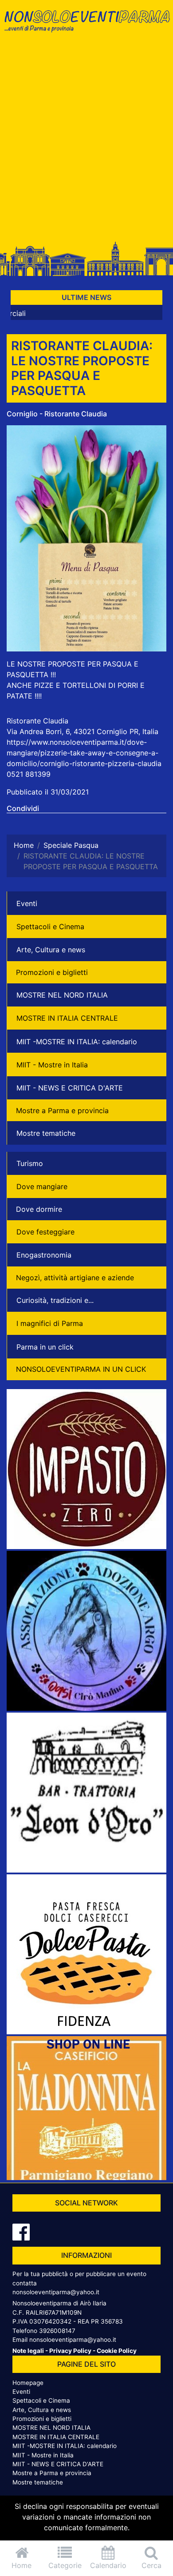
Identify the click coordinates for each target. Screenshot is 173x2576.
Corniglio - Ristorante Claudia (57, 414)
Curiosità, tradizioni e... (55, 1300)
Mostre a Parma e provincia (62, 1110)
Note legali (28, 2351)
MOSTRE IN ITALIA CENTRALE (67, 1018)
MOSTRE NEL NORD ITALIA (62, 995)
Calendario (108, 2565)
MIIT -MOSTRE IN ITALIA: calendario (77, 1042)
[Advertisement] (86, 141)
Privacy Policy (70, 2351)
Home (22, 2565)
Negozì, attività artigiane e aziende (75, 1278)
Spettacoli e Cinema (50, 927)
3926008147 (57, 2331)
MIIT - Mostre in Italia (52, 1065)
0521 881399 (29, 774)
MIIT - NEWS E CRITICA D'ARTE (70, 1088)
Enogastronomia (44, 1255)
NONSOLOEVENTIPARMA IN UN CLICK (81, 1369)
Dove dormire (39, 1209)
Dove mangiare (42, 1186)
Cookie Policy (117, 2351)
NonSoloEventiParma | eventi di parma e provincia (86, 26)
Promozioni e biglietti (52, 972)
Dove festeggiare (45, 1232)
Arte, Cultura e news (51, 950)
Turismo (30, 1163)
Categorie (65, 2565)
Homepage (28, 2383)
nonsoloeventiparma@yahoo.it (56, 2292)
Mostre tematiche (46, 1133)
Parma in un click (45, 1347)
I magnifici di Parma (50, 1323)
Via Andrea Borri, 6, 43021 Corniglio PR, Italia (83, 731)
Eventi (27, 903)
